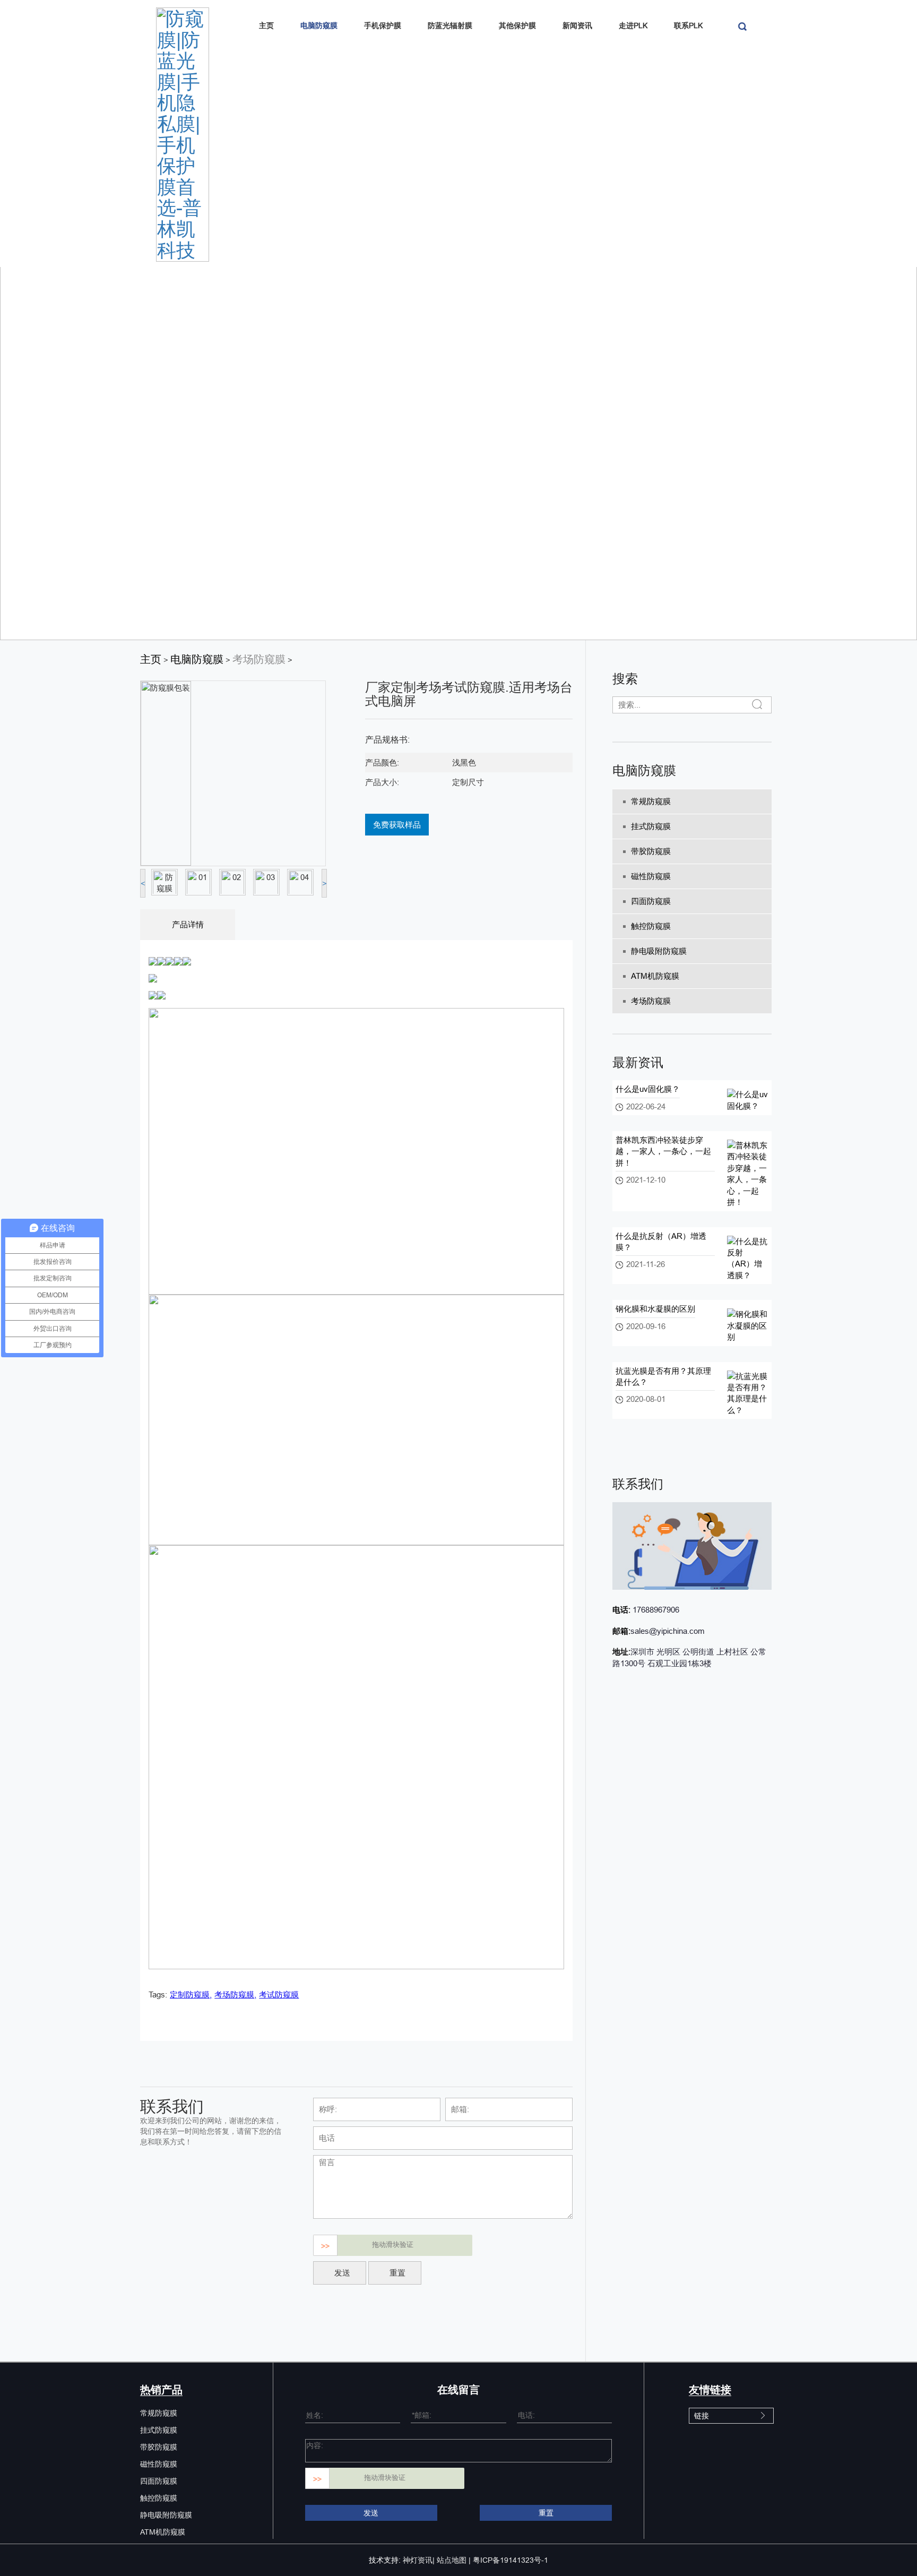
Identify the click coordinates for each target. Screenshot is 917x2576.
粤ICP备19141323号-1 (511, 2560)
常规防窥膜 (651, 801)
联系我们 (638, 1484)
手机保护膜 (383, 25)
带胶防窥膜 (651, 851)
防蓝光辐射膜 (450, 25)
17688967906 (655, 1610)
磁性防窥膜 (651, 876)
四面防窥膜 (651, 901)
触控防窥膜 (651, 926)
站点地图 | (454, 2560)
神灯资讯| (419, 2560)
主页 (266, 25)
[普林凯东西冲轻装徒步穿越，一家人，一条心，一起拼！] (748, 1173)
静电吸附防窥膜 (659, 951)
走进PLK (633, 25)
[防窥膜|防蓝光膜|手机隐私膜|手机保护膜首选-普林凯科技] (183, 133)
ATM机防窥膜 (655, 976)
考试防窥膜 (279, 1995)
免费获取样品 (397, 825)
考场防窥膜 (259, 659)
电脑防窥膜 (319, 25)
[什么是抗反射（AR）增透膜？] (748, 1257)
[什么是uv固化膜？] (748, 1100)
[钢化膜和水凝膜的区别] (748, 1325)
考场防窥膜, (235, 1995)
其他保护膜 (517, 25)
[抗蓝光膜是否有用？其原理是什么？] (748, 1392)
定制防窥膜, (191, 1995)
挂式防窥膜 (651, 826)
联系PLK (688, 25)
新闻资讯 (577, 25)
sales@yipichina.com (668, 1631)
